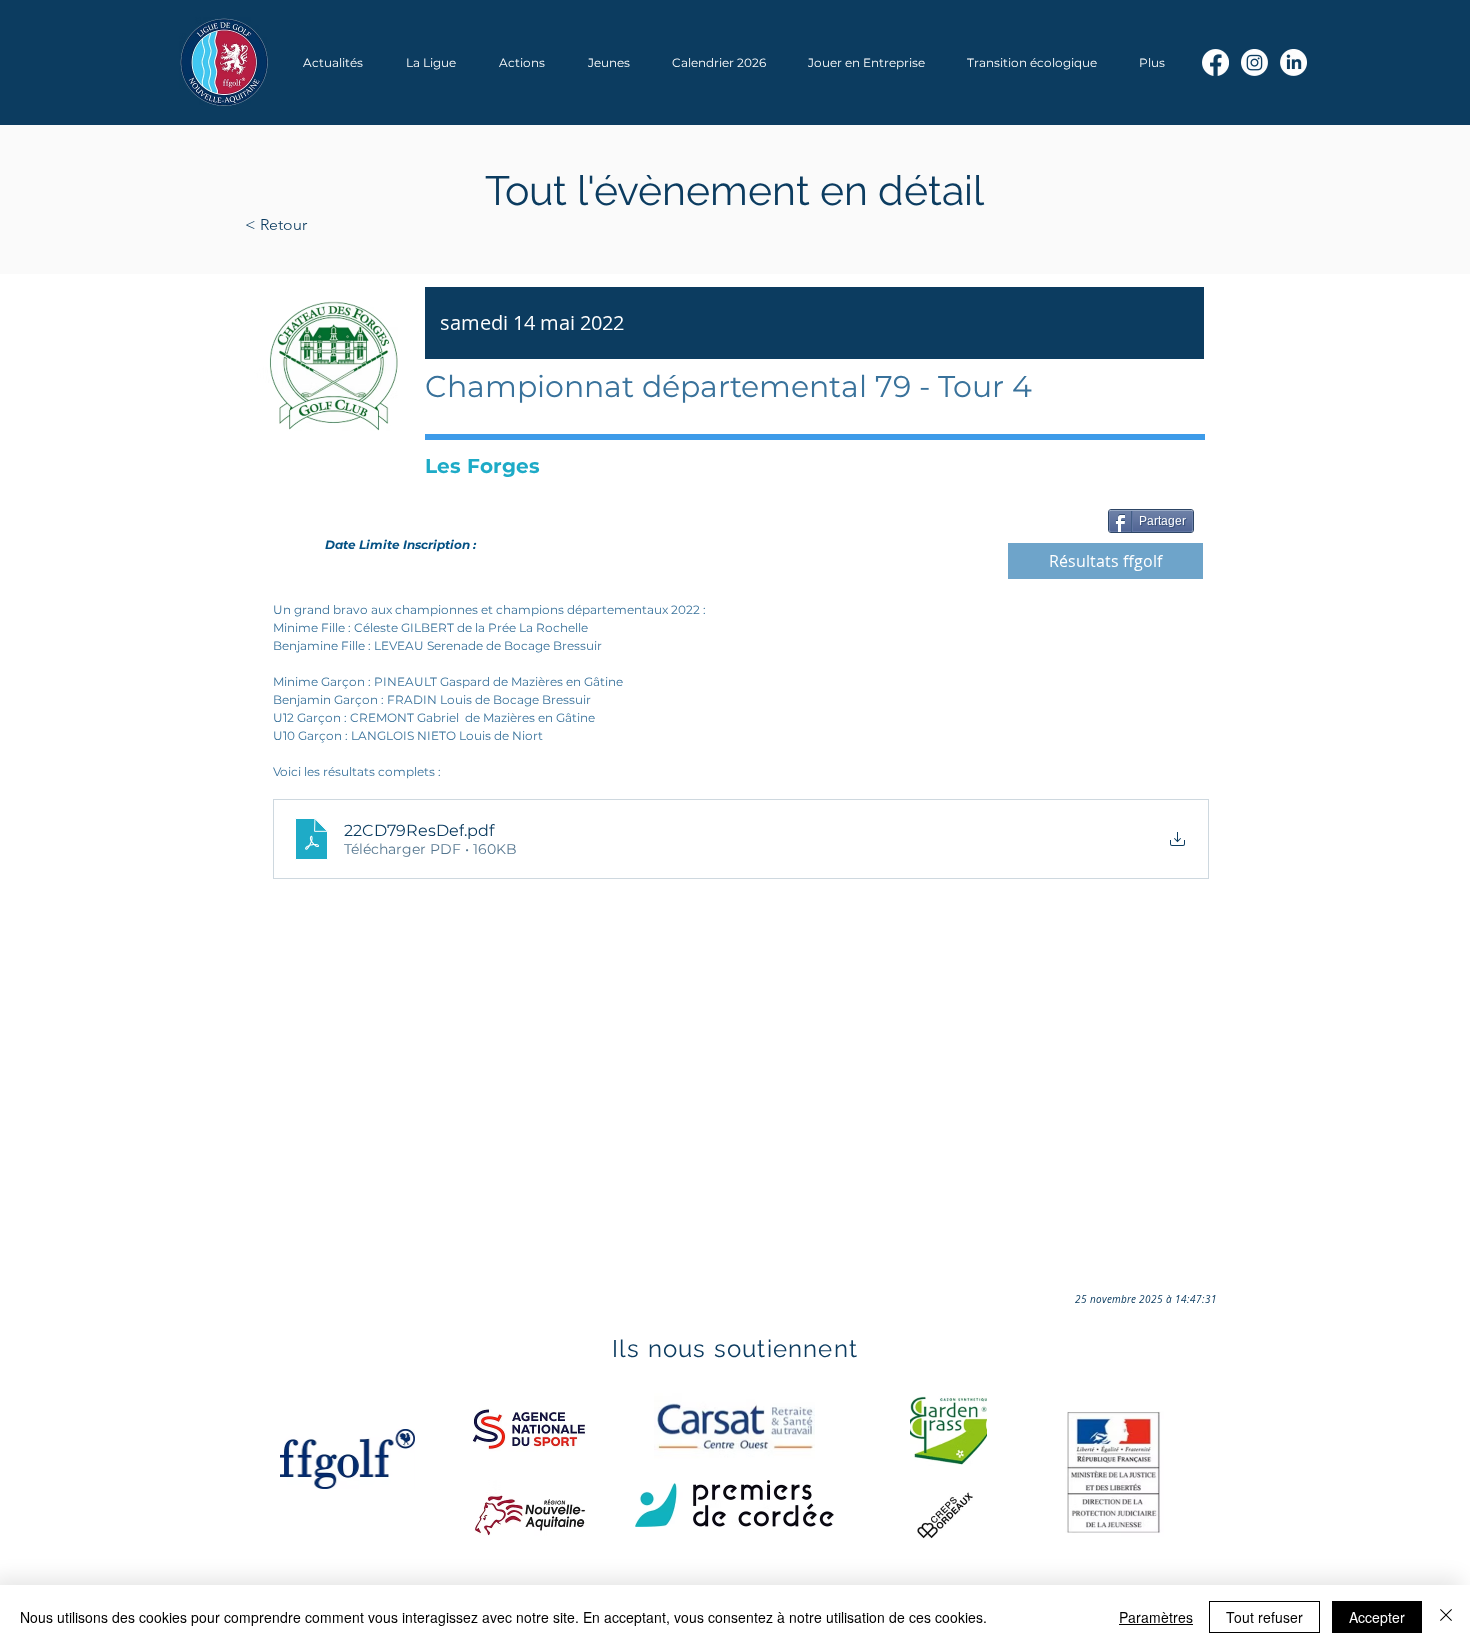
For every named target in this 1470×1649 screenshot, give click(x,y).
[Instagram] (1254, 62)
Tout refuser (1264, 1617)
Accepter (1377, 1617)
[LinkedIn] (1293, 62)
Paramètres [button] (1156, 1617)
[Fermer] (1446, 1617)
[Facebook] (1215, 62)
